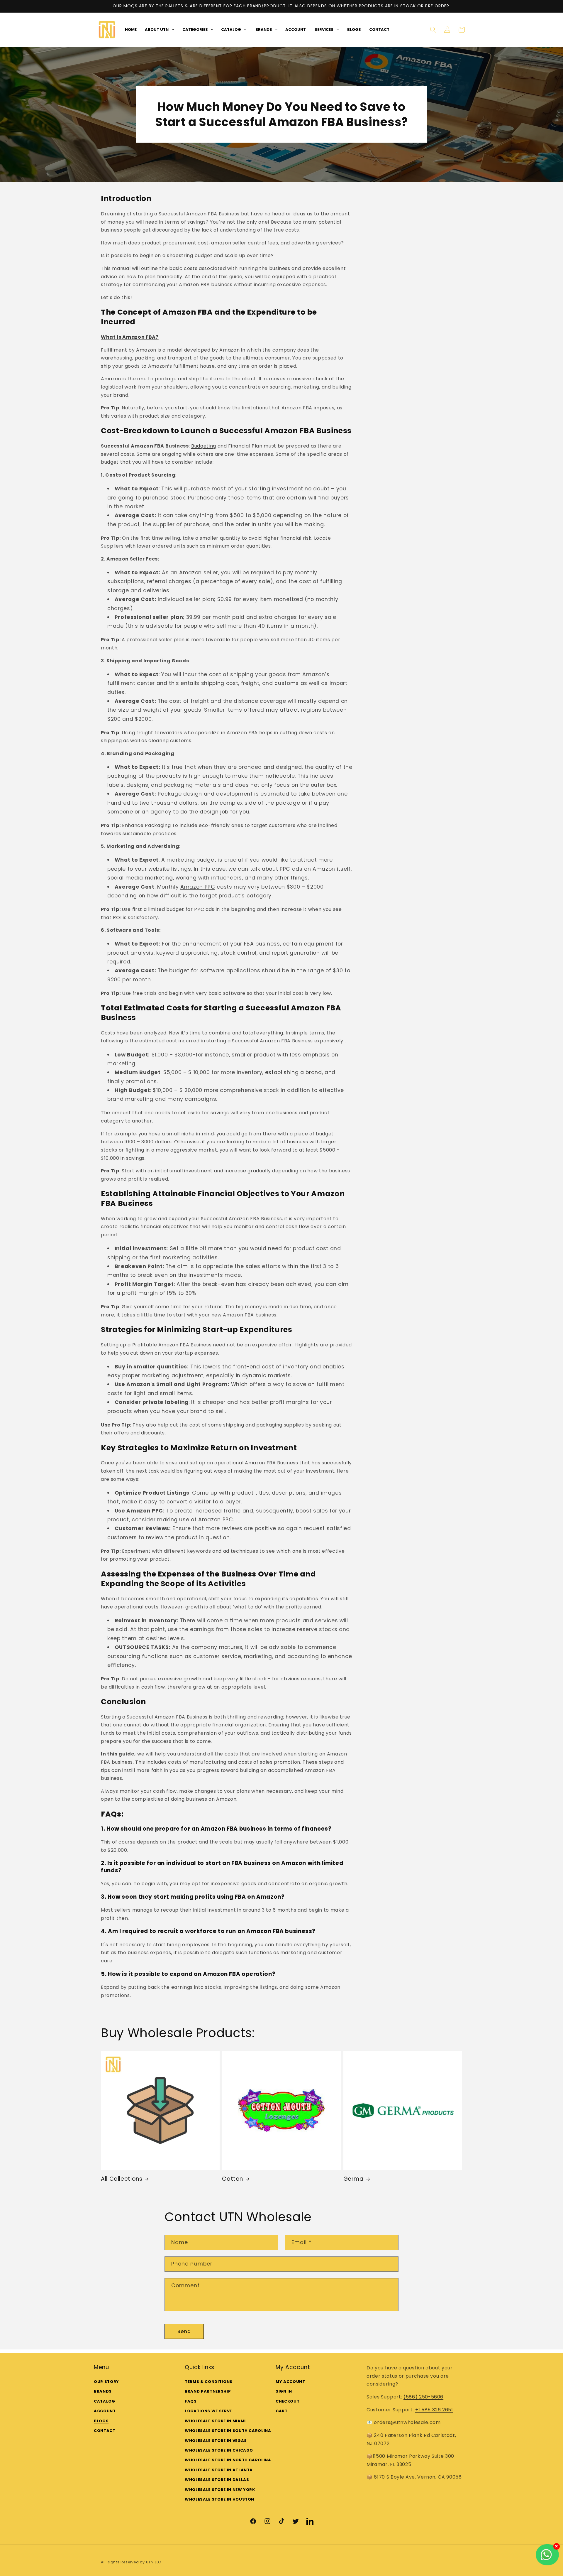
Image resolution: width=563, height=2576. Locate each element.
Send (184, 2331)
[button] (433, 30)
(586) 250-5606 (423, 2397)
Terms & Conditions (209, 2381)
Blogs (101, 2421)
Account (105, 2411)
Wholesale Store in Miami (215, 2421)
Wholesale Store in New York (220, 2489)
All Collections (122, 2179)
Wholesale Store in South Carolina (228, 2430)
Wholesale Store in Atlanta (219, 2470)
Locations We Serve (208, 2411)
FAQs (191, 2401)
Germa (353, 2179)
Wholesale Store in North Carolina (228, 2460)
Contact (105, 2430)
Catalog (105, 2401)
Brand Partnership (208, 2391)
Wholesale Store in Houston (219, 2499)
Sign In (284, 2391)
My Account (290, 2381)
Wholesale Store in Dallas (217, 2480)
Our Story (106, 2381)
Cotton (233, 2179)
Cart (282, 2411)
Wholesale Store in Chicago (219, 2450)
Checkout (288, 2401)
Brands (103, 2391)
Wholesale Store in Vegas (216, 2440)
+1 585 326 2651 (434, 2409)
